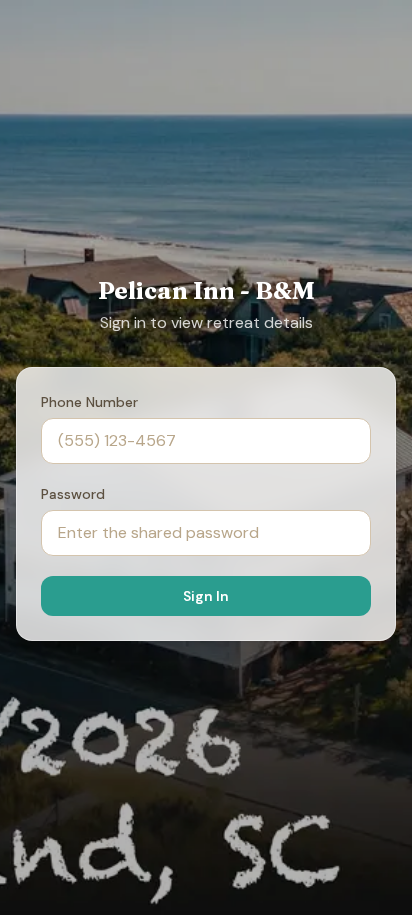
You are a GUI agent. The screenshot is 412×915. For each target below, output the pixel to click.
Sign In (206, 596)
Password (73, 494)
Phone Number (89, 402)
